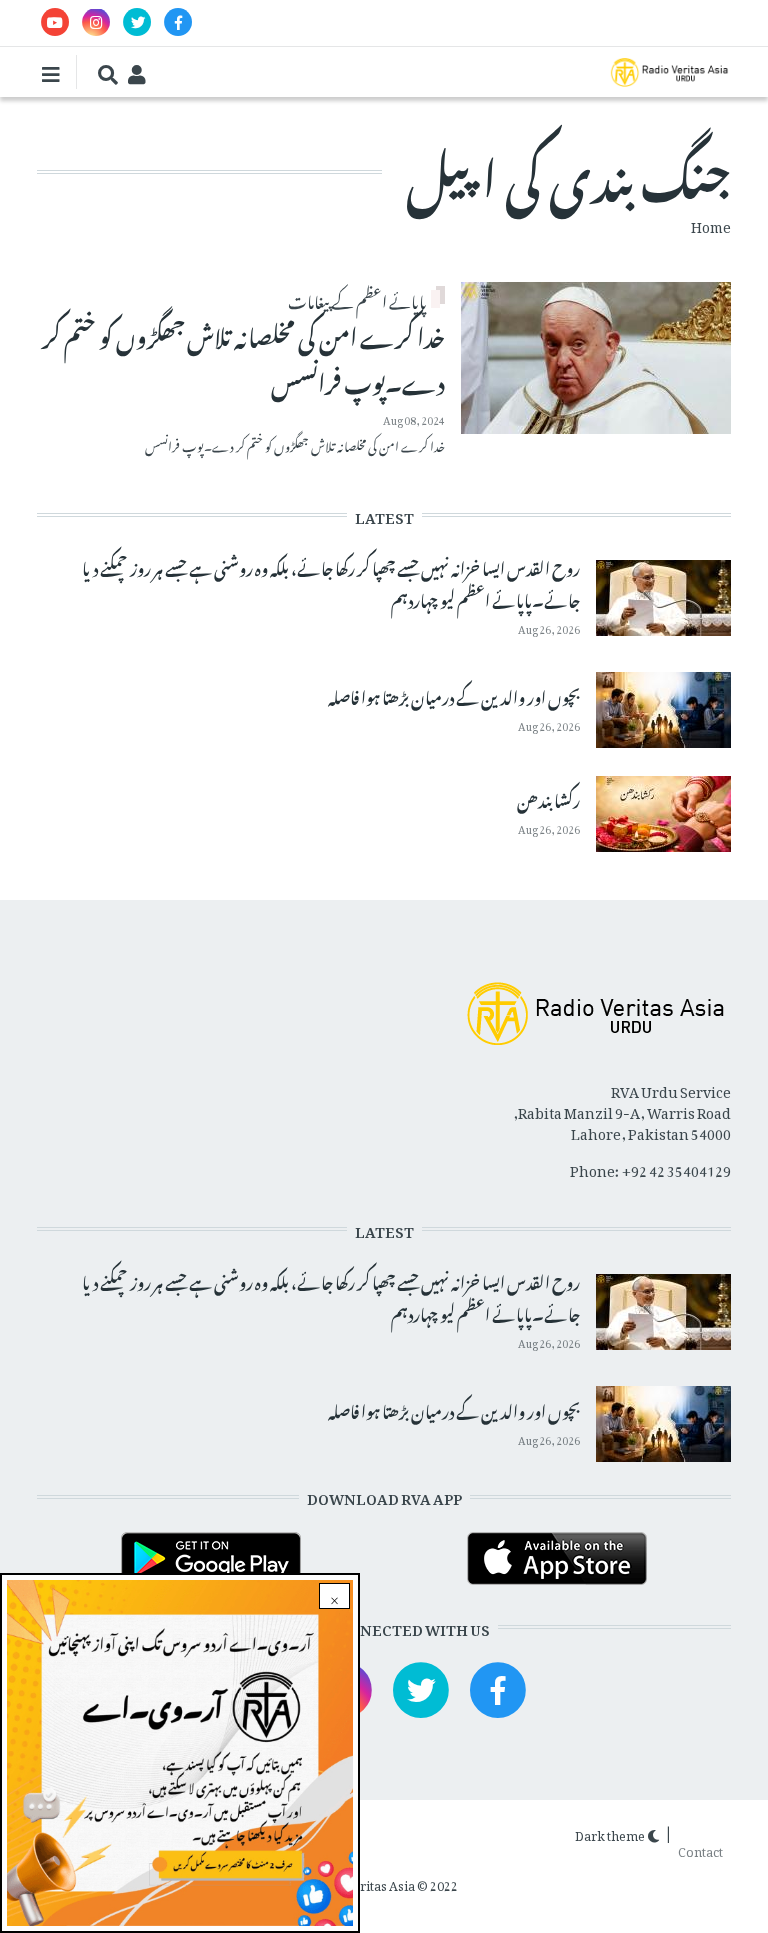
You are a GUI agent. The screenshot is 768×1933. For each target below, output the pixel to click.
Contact (700, 1848)
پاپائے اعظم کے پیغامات (357, 299)
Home (711, 223)
